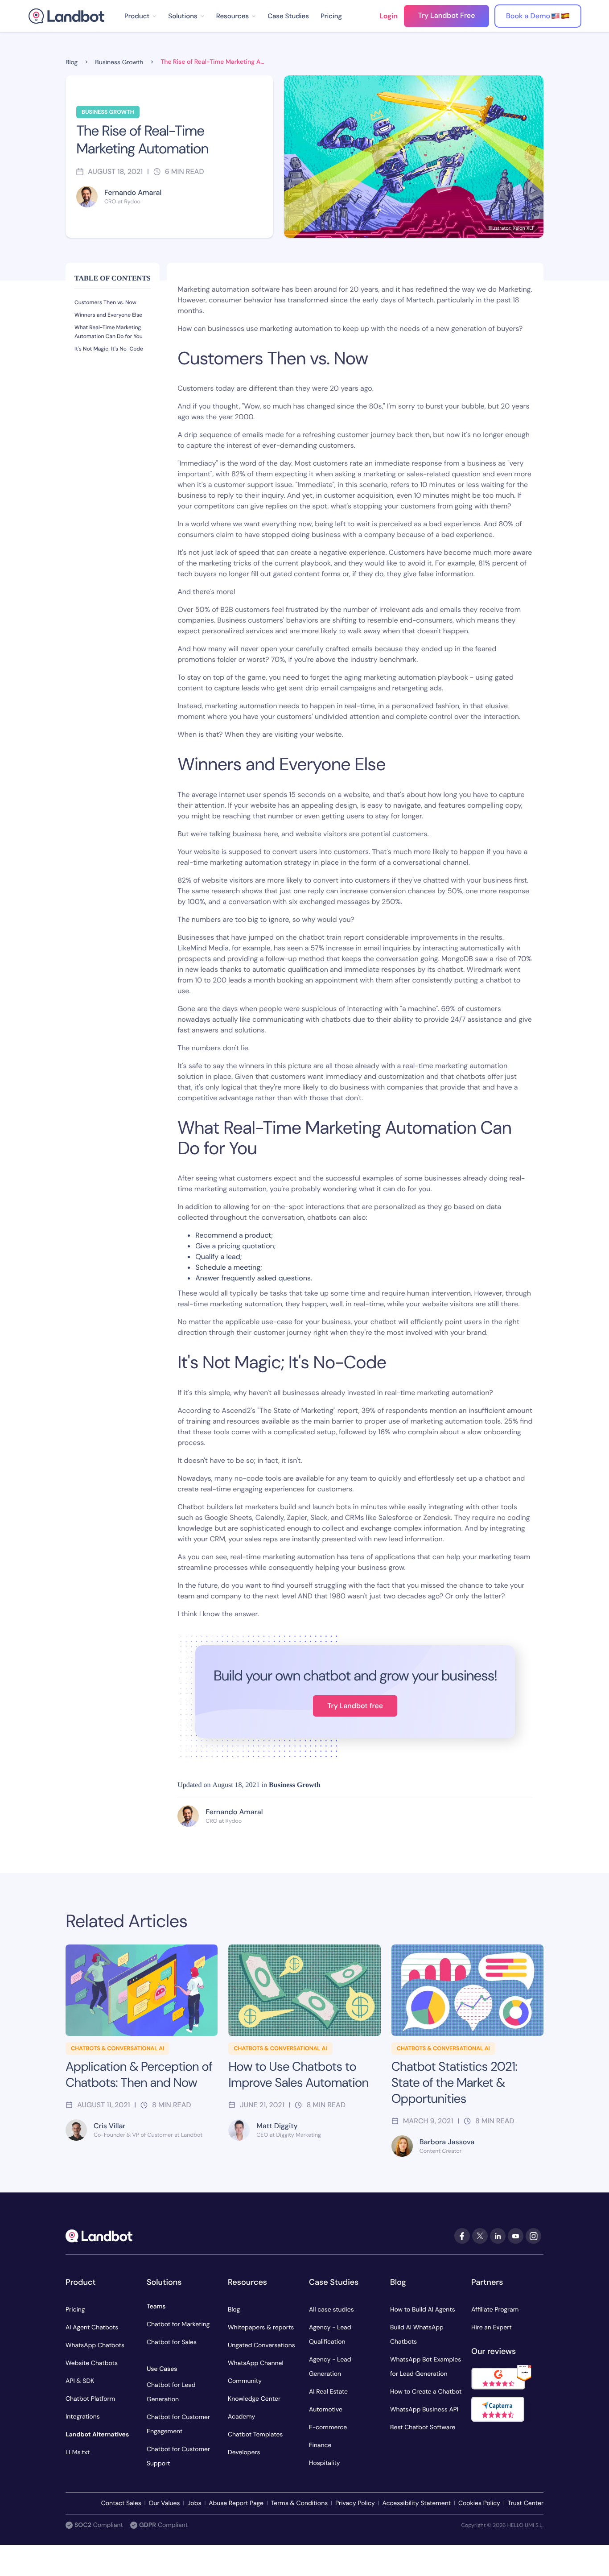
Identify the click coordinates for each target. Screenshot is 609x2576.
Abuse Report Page (236, 2503)
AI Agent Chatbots (92, 2328)
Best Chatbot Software (423, 2427)
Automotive (326, 2410)
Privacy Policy (355, 2503)
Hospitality (325, 2463)
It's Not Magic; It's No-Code (109, 349)
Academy (241, 2417)
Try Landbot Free (447, 15)
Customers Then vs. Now (105, 302)
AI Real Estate (328, 2392)
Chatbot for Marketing (178, 2324)
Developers (244, 2452)
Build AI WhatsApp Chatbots (417, 2335)
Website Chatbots (92, 2363)
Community (245, 2381)
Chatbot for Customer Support (178, 2456)
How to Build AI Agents (423, 2310)
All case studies (331, 2310)
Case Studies (288, 16)
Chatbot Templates (255, 2435)
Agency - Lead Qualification (330, 2335)
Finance (320, 2445)
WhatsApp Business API (424, 2410)
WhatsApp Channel (256, 2363)
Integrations (83, 2417)
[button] (140, 16)
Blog (234, 2310)
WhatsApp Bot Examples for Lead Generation (426, 2367)
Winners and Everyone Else (108, 315)
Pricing (331, 16)
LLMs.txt (78, 2452)
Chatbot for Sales (172, 2342)
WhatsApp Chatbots (95, 2345)
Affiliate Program (495, 2310)
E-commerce (328, 2427)
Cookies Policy (479, 2503)
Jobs (194, 2503)
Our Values (165, 2503)
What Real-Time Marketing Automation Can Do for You (109, 332)
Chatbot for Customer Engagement (178, 2424)
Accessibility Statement (416, 2503)
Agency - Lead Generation (330, 2367)
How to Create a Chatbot (426, 2392)
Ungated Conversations (261, 2345)
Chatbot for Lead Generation (171, 2392)
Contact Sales (121, 2503)
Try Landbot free (355, 1706)
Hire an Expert (492, 2328)
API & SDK (80, 2381)
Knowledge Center (254, 2399)
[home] (66, 16)
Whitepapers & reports (261, 2328)
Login (389, 16)
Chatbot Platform (90, 2399)
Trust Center (526, 2503)
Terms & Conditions (299, 2503)
